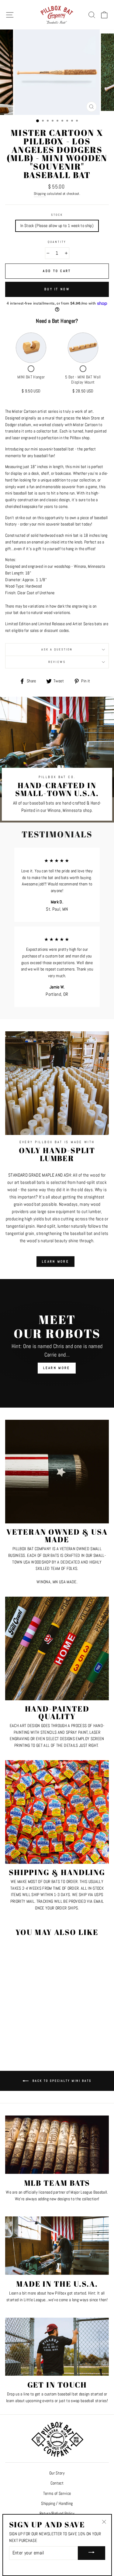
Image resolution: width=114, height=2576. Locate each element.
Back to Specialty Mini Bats (61, 2081)
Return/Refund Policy (57, 2514)
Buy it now (57, 289)
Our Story (57, 2473)
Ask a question (57, 649)
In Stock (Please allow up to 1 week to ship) (57, 226)
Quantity (57, 242)
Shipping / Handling (57, 2504)
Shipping (40, 194)
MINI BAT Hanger (31, 377)
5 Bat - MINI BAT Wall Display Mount (83, 380)
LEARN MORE (55, 1261)
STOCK (57, 215)
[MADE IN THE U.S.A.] (57, 2246)
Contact (57, 2483)
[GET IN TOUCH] (57, 2347)
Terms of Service (57, 2493)
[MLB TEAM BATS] (57, 2145)
